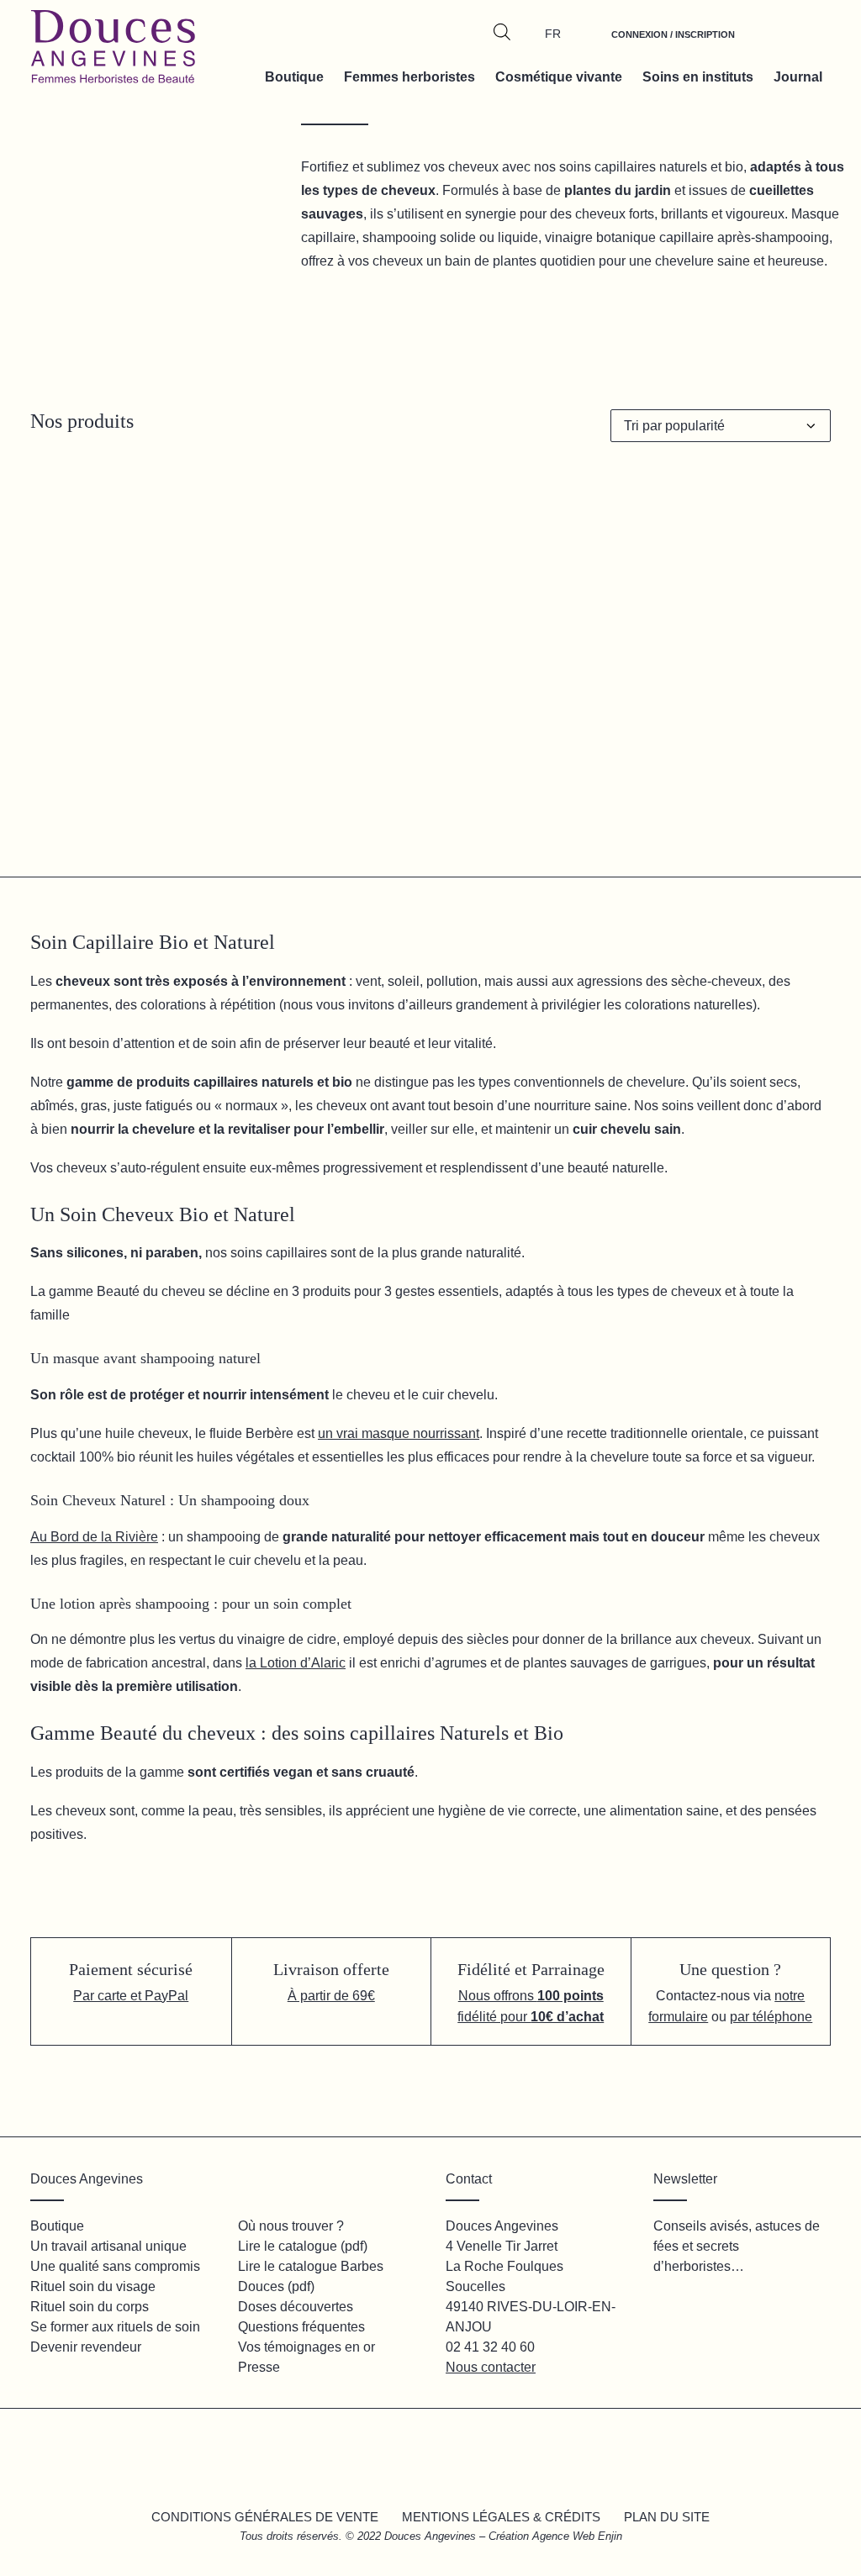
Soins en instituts (698, 77)
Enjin (610, 2536)
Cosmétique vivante (559, 77)
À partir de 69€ (331, 1996)
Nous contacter (491, 2367)
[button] (153, 814)
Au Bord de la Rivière (94, 1537)
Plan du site (667, 2517)
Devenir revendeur (86, 2347)
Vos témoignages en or (306, 2347)
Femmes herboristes (409, 77)
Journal (798, 77)
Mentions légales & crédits (501, 2517)
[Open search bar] (502, 32)
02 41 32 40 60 (490, 2347)
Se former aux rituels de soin (115, 2327)
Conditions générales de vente (265, 2517)
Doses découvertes (296, 2307)
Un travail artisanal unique (108, 2246)
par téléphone (771, 2017)
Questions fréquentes (301, 2327)
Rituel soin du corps (90, 2307)
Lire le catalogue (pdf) (303, 2246)
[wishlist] (770, 44)
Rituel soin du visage (93, 2286)
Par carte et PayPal (131, 1996)
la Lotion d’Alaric (296, 1663)
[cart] (809, 44)
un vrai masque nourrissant (399, 1433)
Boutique (294, 77)
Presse (259, 2367)
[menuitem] (673, 44)
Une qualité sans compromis (115, 2266)
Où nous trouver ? (291, 2226)
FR (553, 34)
